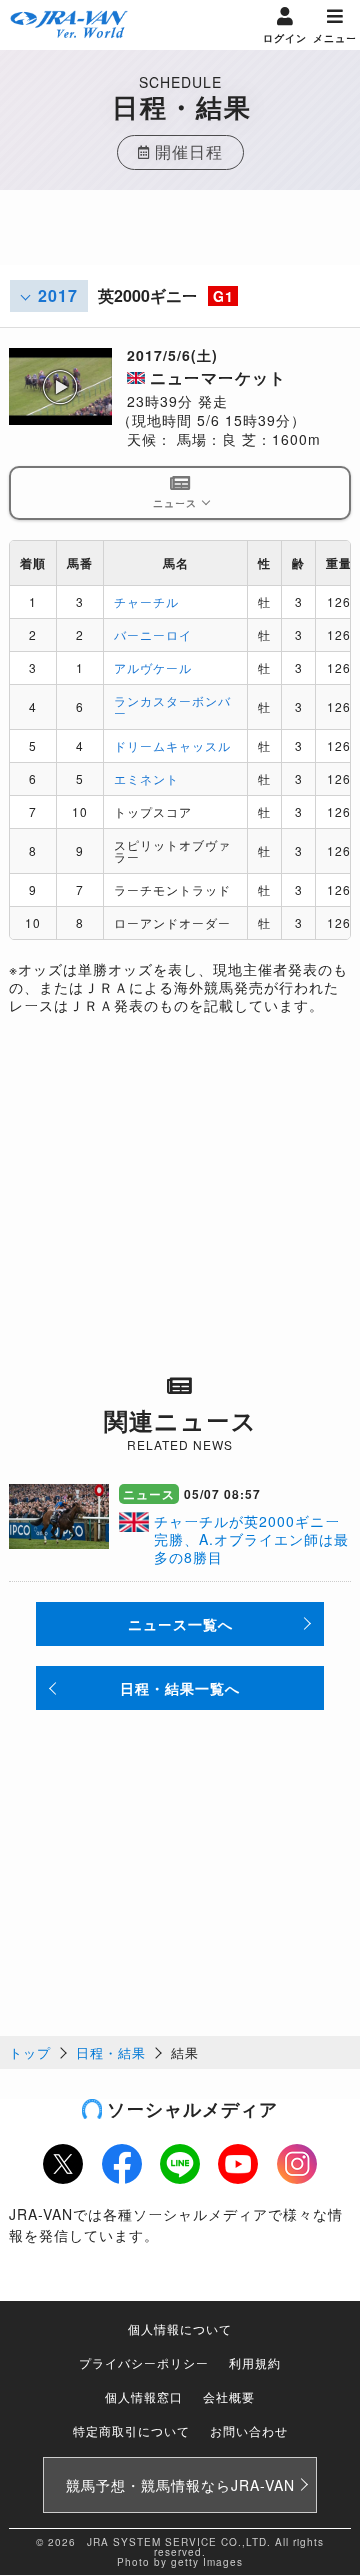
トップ (30, 2052)
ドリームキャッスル (172, 745)
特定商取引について (131, 2430)
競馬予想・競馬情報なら (180, 2485)
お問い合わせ (249, 2430)
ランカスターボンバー (172, 706)
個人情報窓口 (144, 2396)
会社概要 (229, 2396)
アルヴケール (153, 667)
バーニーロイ (153, 634)
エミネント (146, 778)
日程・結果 (111, 2052)
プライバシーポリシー (144, 2362)
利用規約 (255, 2362)
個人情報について (180, 2328)
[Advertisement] (180, 240)
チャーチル (146, 601)
